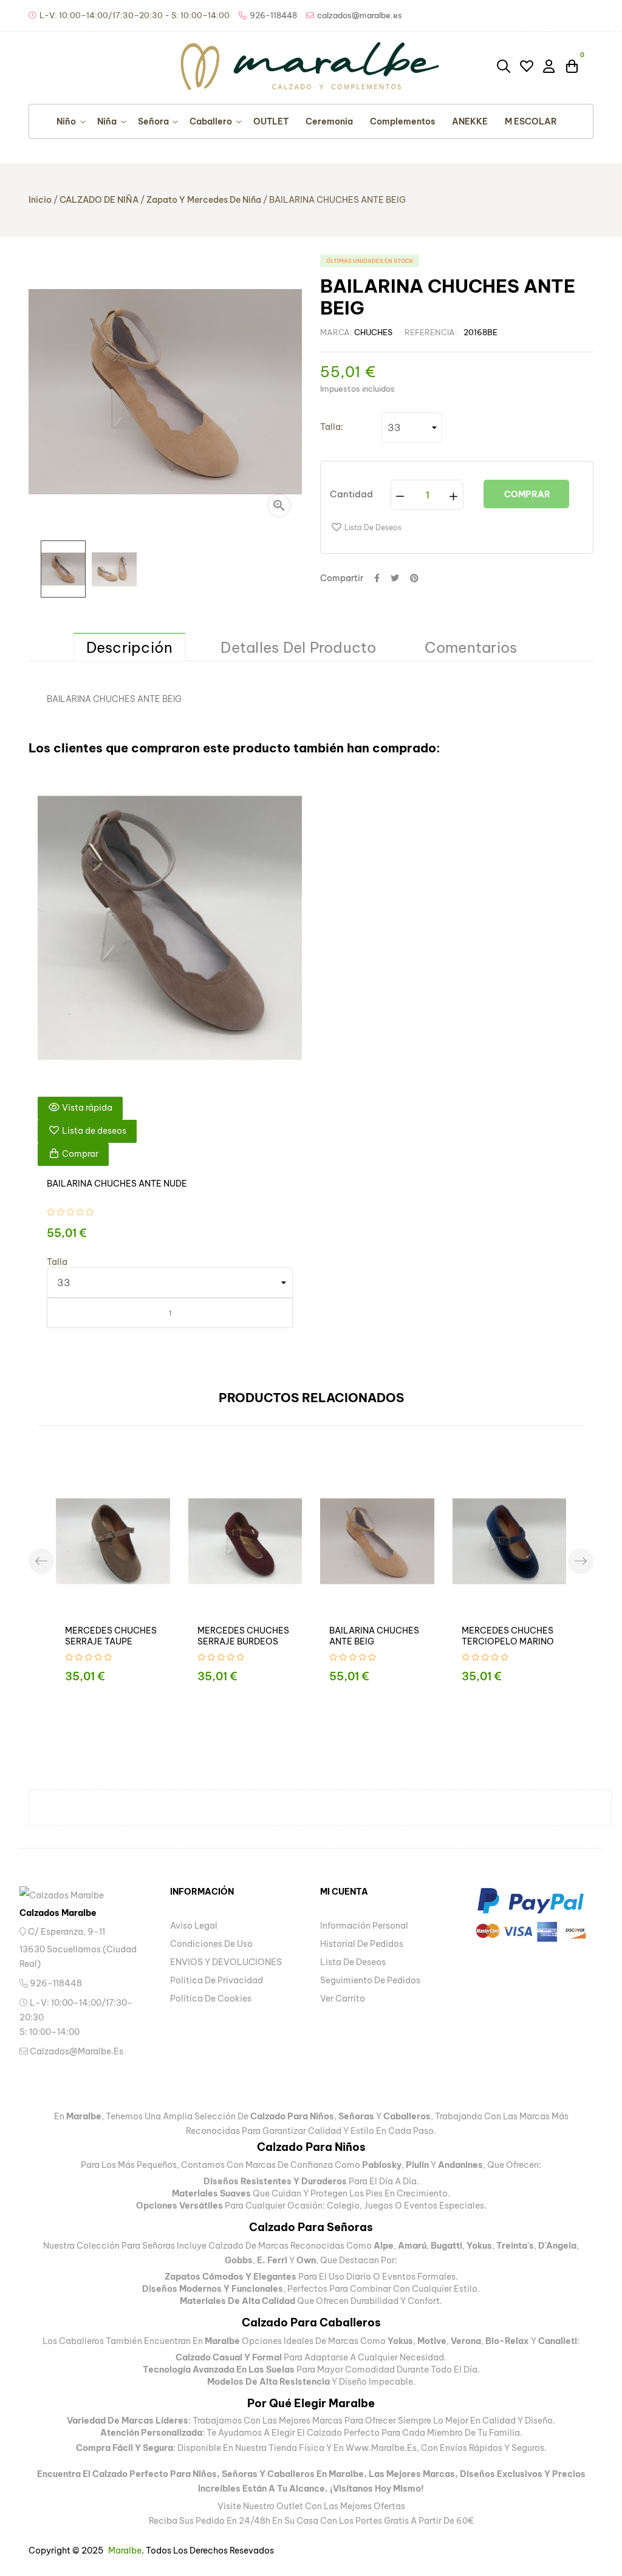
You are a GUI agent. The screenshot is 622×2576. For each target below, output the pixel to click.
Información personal (364, 1926)
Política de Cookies (211, 1998)
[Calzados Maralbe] (74, 1894)
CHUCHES (373, 332)
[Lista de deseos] (527, 66)
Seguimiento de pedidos (370, 1980)
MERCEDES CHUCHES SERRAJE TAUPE (111, 1636)
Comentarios (471, 647)
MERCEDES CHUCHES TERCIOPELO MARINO (508, 1636)
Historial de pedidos (362, 1944)
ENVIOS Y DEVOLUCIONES (226, 1962)
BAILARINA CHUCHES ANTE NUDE (117, 1184)
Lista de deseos (353, 1962)
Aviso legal (194, 1926)
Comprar (526, 494)
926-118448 (55, 1983)
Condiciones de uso (211, 1944)
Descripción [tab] (130, 647)
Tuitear (395, 578)
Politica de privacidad (217, 1980)
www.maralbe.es (381, 2448)
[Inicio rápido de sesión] (550, 66)
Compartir (377, 578)
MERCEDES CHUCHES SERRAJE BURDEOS (243, 1636)
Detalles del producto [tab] (298, 647)
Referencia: (431, 332)
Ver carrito (343, 1998)
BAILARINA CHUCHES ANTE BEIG (374, 1636)
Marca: (336, 332)
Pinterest (414, 578)
